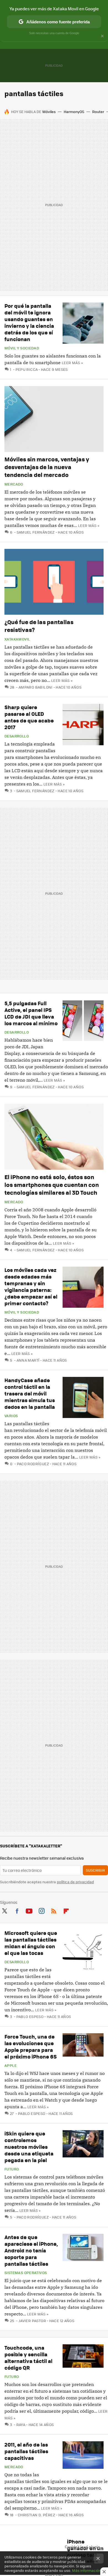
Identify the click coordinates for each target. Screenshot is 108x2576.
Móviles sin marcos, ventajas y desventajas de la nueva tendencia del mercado (47, 467)
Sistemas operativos (26, 2273)
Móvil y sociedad (22, 348)
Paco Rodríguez (33, 1464)
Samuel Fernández (36, 532)
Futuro (12, 2169)
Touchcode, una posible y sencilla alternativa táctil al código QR (28, 2358)
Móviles (49, 112)
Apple (11, 2065)
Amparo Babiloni (35, 687)
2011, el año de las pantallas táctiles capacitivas (26, 2451)
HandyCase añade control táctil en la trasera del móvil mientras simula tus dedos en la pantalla (30, 1393)
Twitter (4, 1910)
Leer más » (72, 363)
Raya (21, 2424)
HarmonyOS (74, 112)
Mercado (14, 484)
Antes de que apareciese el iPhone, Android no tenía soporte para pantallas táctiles (31, 2250)
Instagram (42, 1910)
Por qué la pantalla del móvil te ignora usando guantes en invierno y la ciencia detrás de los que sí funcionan (29, 322)
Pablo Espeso (30, 2016)
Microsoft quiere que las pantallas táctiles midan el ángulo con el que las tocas (31, 1943)
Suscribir (95, 1870)
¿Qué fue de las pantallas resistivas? (39, 626)
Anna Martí (28, 1360)
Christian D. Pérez (36, 2515)
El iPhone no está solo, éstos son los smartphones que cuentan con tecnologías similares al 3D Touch (52, 1185)
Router (98, 112)
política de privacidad (75, 1882)
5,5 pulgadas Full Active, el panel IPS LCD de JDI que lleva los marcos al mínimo (31, 1013)
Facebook (17, 1910)
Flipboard (66, 1910)
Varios (11, 1416)
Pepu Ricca (27, 369)
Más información (87, 2570)
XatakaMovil (17, 639)
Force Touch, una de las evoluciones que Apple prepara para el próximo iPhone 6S (31, 2046)
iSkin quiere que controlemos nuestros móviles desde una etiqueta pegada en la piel (29, 2147)
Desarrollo (17, 736)
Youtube (29, 1910)
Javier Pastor (32, 2321)
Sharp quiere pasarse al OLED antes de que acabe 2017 (29, 717)
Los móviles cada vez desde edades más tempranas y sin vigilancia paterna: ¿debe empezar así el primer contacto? (31, 1286)
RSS (54, 1910)
